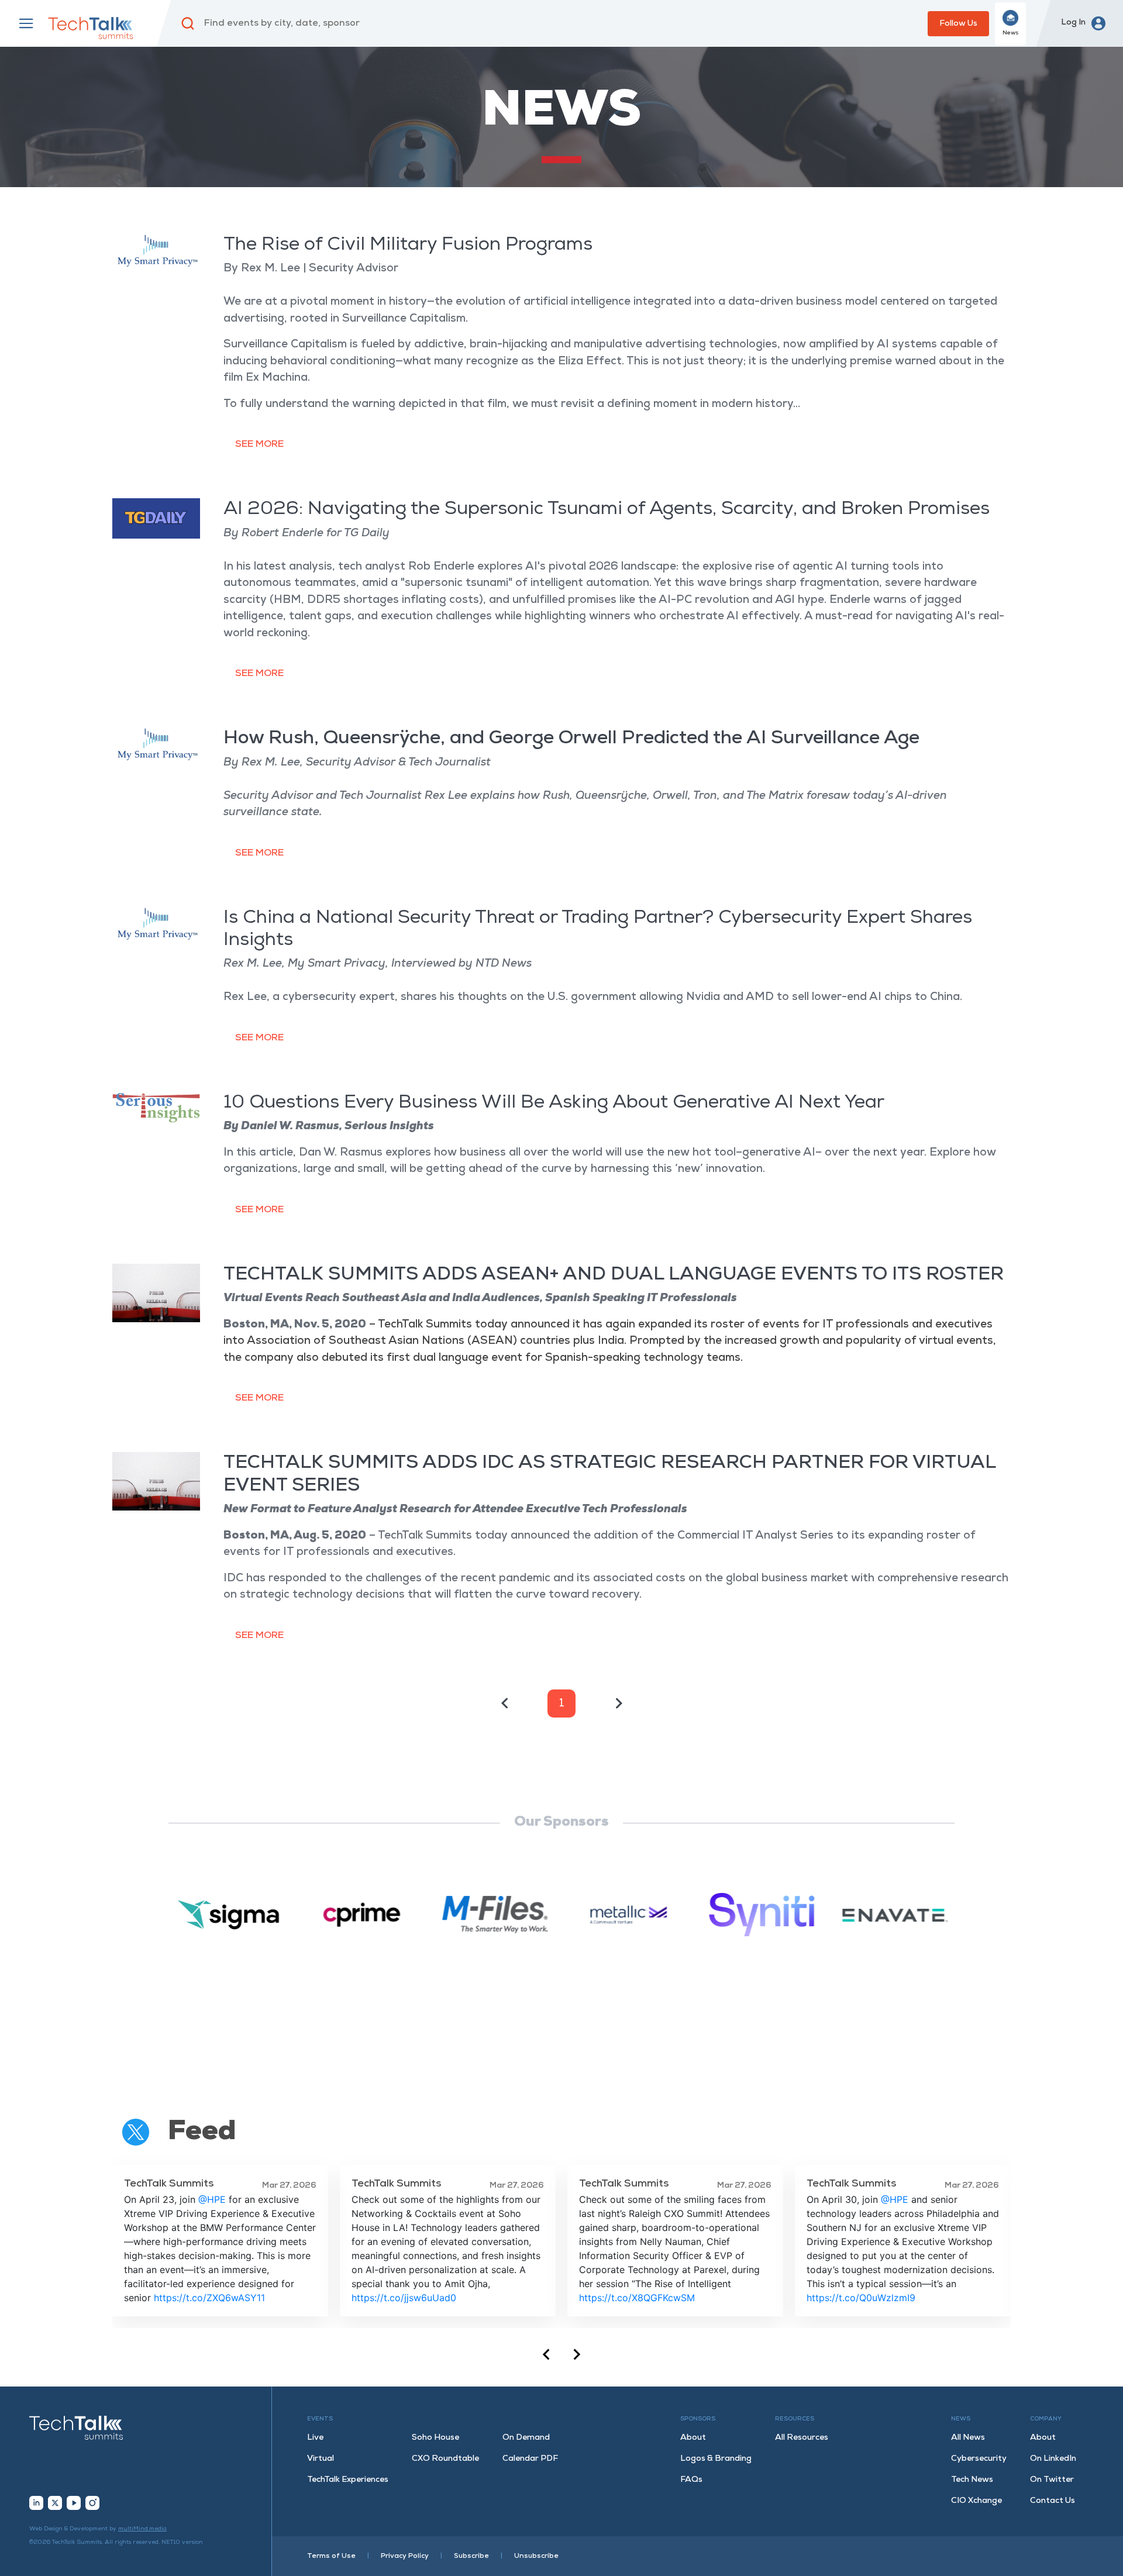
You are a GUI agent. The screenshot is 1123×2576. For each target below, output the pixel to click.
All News (968, 2438)
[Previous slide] (547, 2354)
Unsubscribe (536, 2556)
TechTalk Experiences (348, 2480)
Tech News (972, 2480)
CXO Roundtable (445, 2459)
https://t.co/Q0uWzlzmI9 (861, 2298)
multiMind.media (142, 2529)
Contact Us (1053, 2501)
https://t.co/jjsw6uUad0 (404, 2298)
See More (259, 444)
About (693, 2438)
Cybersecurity (979, 2459)
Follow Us (958, 24)
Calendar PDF (530, 2459)
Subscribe (471, 2556)
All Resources (802, 2438)
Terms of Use (331, 2556)
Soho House (435, 2438)
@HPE (212, 2199)
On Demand (526, 2438)
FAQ (691, 2480)
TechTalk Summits (169, 2184)
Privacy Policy (405, 2556)
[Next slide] (576, 2354)
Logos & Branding (716, 2459)
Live (315, 2438)
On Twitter (1052, 2480)
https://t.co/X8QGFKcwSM (637, 2298)
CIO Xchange (976, 2501)
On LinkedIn (1053, 2459)
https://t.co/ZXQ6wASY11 (209, 2298)
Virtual (321, 2459)
